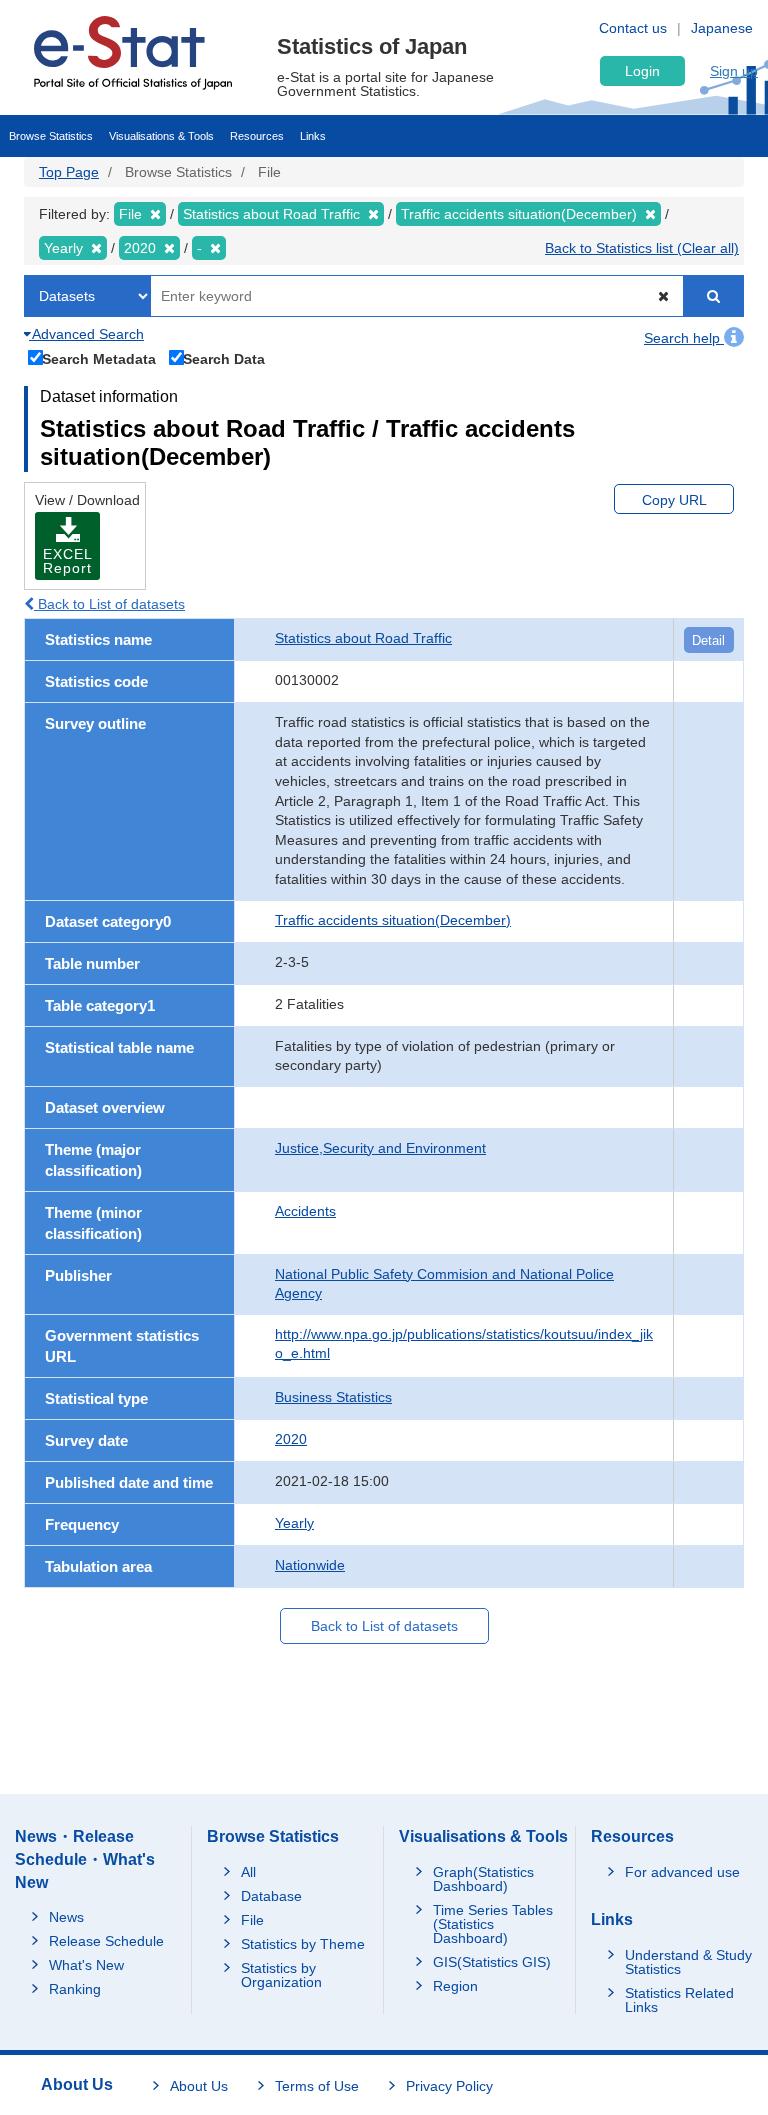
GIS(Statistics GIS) (492, 1962)
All (248, 1872)
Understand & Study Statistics (688, 1962)
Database (271, 1896)
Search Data (224, 358)
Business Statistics (333, 1397)
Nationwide (310, 1565)
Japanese (722, 28)
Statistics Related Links (679, 2000)
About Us (199, 2086)
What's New (86, 1965)
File (252, 1920)
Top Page (69, 172)
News (66, 1917)
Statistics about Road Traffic (363, 638)
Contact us (633, 28)
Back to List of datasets (109, 604)
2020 (291, 1439)
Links (313, 136)
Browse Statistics (51, 136)
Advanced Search (86, 334)
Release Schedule (106, 1941)
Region (455, 1986)
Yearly (294, 1523)
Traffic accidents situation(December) (393, 920)
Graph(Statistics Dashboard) (483, 1879)
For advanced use (682, 1872)
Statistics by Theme (303, 1944)
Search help (684, 338)
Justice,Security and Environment (380, 1148)
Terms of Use (317, 2086)
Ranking (75, 1989)
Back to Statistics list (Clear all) (642, 248)
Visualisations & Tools (161, 136)
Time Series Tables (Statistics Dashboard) (493, 1924)
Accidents (305, 1211)
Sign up (734, 71)
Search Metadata (99, 358)
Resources (257, 136)
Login (642, 71)
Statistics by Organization (281, 1975)
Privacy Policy (449, 2086)
